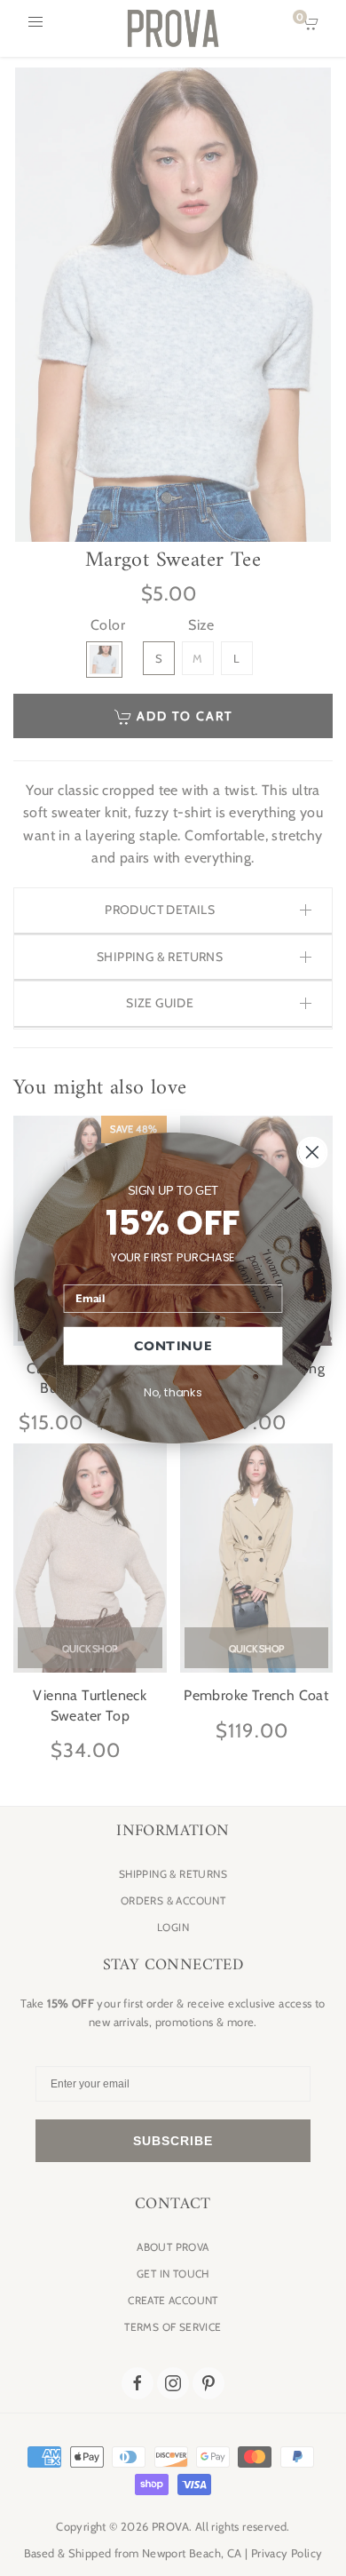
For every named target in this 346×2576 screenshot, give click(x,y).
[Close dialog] (312, 1152)
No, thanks (173, 1392)
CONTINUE (173, 1346)
